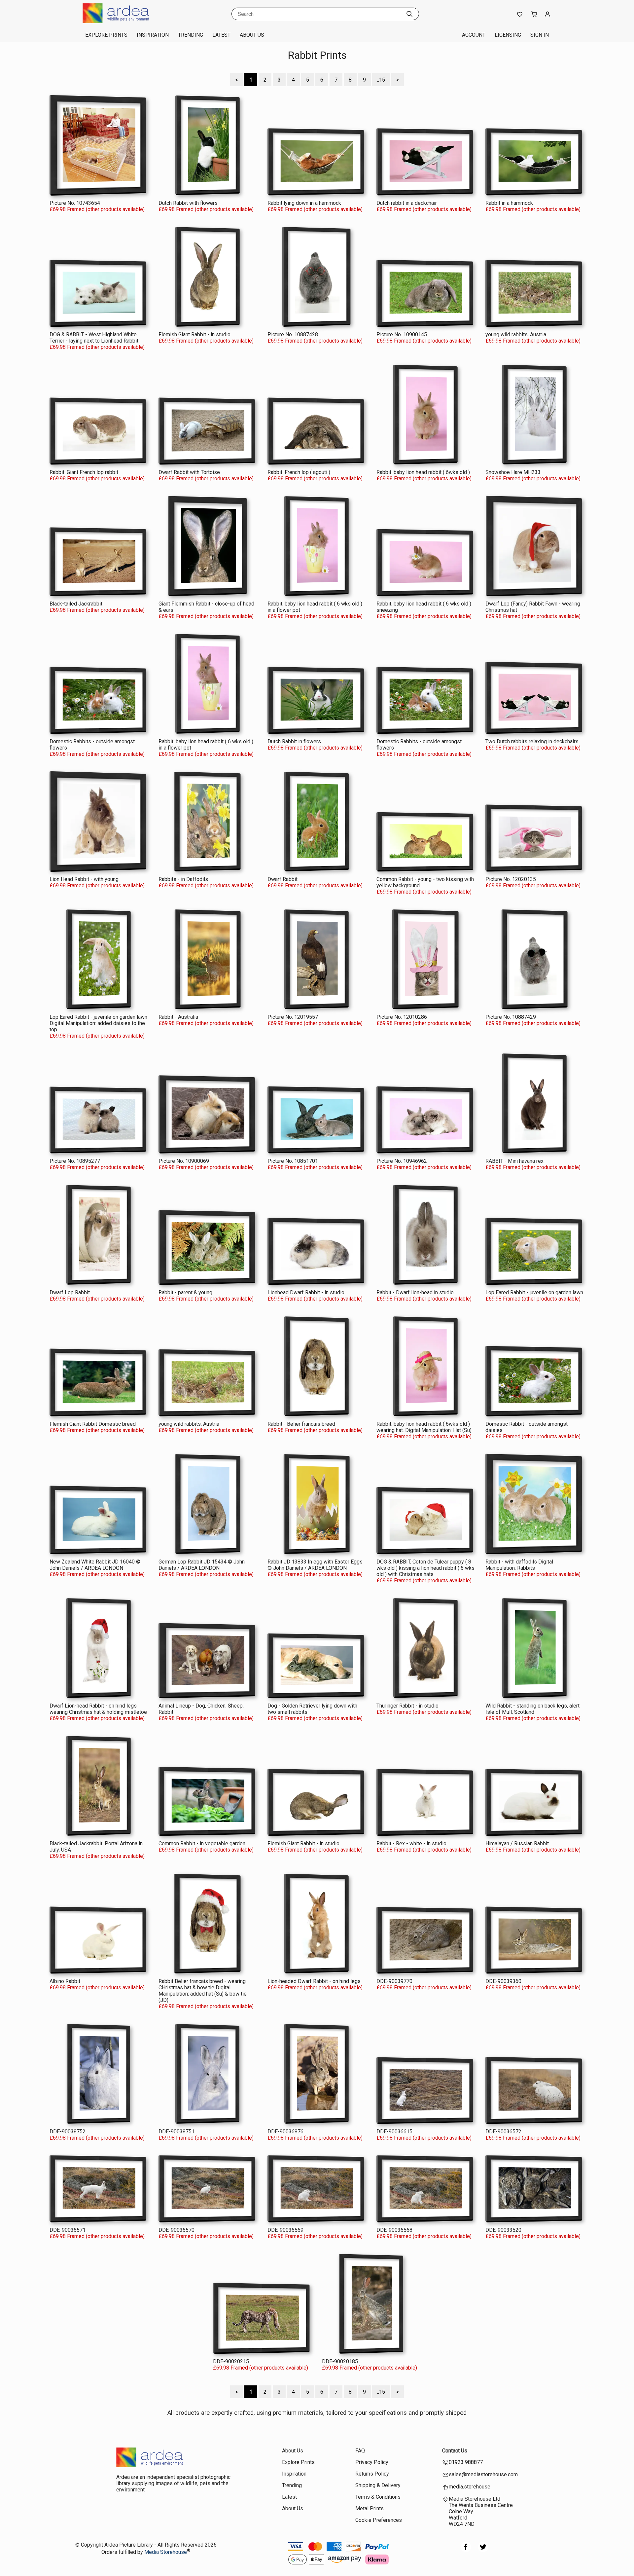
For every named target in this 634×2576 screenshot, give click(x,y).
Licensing (508, 35)
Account (474, 35)
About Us (252, 35)
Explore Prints (106, 35)
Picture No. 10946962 (402, 1161)
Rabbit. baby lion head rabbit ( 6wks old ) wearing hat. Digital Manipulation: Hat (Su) (424, 1427)
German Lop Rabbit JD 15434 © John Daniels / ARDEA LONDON (202, 1565)
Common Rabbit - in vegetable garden (202, 1843)
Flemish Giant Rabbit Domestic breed (93, 1424)
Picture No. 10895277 (75, 1161)
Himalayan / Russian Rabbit (517, 1843)
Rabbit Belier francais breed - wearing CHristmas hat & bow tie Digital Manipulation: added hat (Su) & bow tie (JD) (203, 1991)
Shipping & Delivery (378, 2485)
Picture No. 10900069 (184, 1161)
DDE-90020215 (231, 2361)
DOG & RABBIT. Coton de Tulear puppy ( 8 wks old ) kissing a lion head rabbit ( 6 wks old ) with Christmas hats (425, 1568)
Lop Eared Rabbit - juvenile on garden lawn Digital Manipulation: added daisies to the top (98, 1023)
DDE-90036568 (394, 2230)
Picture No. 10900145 (402, 334)
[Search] (409, 14)
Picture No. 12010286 (402, 1017)
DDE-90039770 (394, 1981)
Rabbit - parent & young (185, 1292)
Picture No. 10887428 (293, 334)
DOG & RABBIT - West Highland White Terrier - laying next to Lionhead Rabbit (94, 338)
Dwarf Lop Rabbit (70, 1292)
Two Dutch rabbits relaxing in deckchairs (532, 741)
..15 (381, 80)
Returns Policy (372, 2474)
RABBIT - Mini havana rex (514, 1161)
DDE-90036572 (503, 2132)
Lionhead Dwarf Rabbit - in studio (306, 1292)
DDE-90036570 (176, 2230)
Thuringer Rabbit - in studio (407, 1706)
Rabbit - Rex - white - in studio (411, 1843)
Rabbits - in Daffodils (183, 879)
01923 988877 (466, 2462)
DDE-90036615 (394, 2132)
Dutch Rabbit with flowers (188, 203)
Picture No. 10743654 (75, 203)
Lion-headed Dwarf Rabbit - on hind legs (314, 1981)
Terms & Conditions (378, 2497)
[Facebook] (466, 2550)
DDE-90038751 (176, 2132)
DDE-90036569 (285, 2230)
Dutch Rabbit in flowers (294, 741)
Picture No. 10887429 (511, 1017)
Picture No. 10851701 (293, 1161)
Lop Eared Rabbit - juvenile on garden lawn (534, 1292)
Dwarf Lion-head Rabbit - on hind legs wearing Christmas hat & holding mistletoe (98, 1709)
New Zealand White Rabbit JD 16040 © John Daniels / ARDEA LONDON (95, 1565)
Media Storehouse (166, 2552)
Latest (221, 35)
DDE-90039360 (503, 1981)
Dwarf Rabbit (282, 879)
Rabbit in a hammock (509, 203)
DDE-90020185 (340, 2361)
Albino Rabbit (65, 1981)
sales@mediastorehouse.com (483, 2474)
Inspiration (153, 35)
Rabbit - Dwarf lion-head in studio (415, 1292)
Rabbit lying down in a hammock (304, 203)
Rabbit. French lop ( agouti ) (299, 472)
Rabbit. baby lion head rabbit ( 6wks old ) (423, 472)
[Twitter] (483, 2550)
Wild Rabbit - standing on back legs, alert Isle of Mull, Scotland (532, 1709)
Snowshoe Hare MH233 (513, 472)
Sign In (540, 35)
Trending (191, 35)
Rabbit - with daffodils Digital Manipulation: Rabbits (519, 1565)
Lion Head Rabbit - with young (84, 879)
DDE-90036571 (68, 2230)
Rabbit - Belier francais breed (301, 1424)
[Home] (124, 21)
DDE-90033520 (503, 2230)
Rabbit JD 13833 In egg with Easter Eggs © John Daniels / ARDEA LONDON (315, 1565)
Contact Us (455, 2451)
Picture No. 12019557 (293, 1017)
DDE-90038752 (68, 2132)
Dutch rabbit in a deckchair (407, 203)
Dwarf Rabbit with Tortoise (189, 472)
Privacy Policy (372, 2462)
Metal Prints (370, 2508)
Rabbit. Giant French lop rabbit (84, 472)
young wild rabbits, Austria (516, 334)
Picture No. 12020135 (511, 879)
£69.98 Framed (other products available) (97, 209)
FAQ (360, 2451)
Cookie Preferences (379, 2520)
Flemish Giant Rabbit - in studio (194, 334)
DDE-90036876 (285, 2132)
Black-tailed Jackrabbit (76, 604)
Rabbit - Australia (178, 1017)
